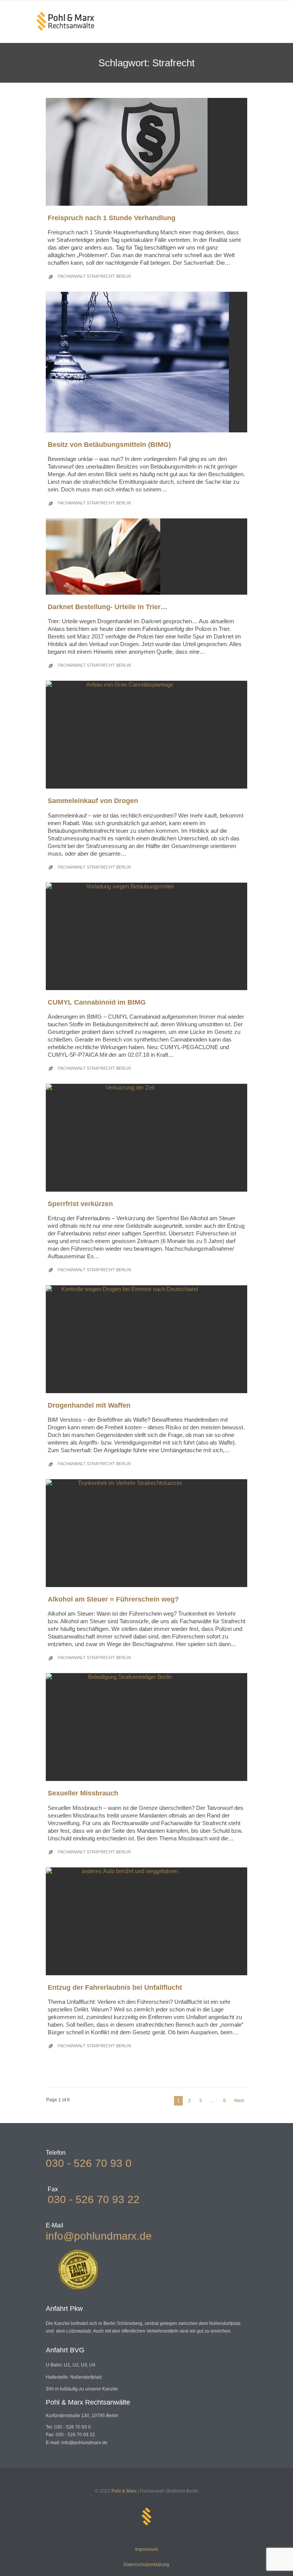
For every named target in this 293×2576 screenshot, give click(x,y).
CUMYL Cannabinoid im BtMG (97, 1002)
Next (239, 2101)
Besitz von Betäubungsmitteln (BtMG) (109, 445)
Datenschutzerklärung (146, 2565)
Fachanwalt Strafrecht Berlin (94, 276)
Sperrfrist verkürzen (80, 1204)
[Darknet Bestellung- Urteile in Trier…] (146, 557)
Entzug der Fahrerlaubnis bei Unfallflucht (115, 1987)
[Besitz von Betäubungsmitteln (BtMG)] (146, 362)
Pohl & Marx (124, 2491)
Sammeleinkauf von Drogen (93, 801)
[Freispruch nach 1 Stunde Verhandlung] (146, 152)
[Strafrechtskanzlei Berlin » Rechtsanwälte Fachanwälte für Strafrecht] (65, 21)
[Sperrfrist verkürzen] (146, 1138)
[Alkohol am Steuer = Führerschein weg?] (146, 1533)
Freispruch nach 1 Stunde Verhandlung (112, 218)
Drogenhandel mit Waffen (89, 1405)
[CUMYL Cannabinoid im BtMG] (146, 936)
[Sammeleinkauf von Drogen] (146, 735)
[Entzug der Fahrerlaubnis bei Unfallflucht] (146, 1921)
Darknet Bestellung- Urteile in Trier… (108, 607)
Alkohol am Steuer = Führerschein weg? (113, 1599)
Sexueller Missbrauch (83, 1793)
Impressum (146, 2549)
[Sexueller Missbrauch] (146, 1727)
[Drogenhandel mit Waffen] (146, 1339)
